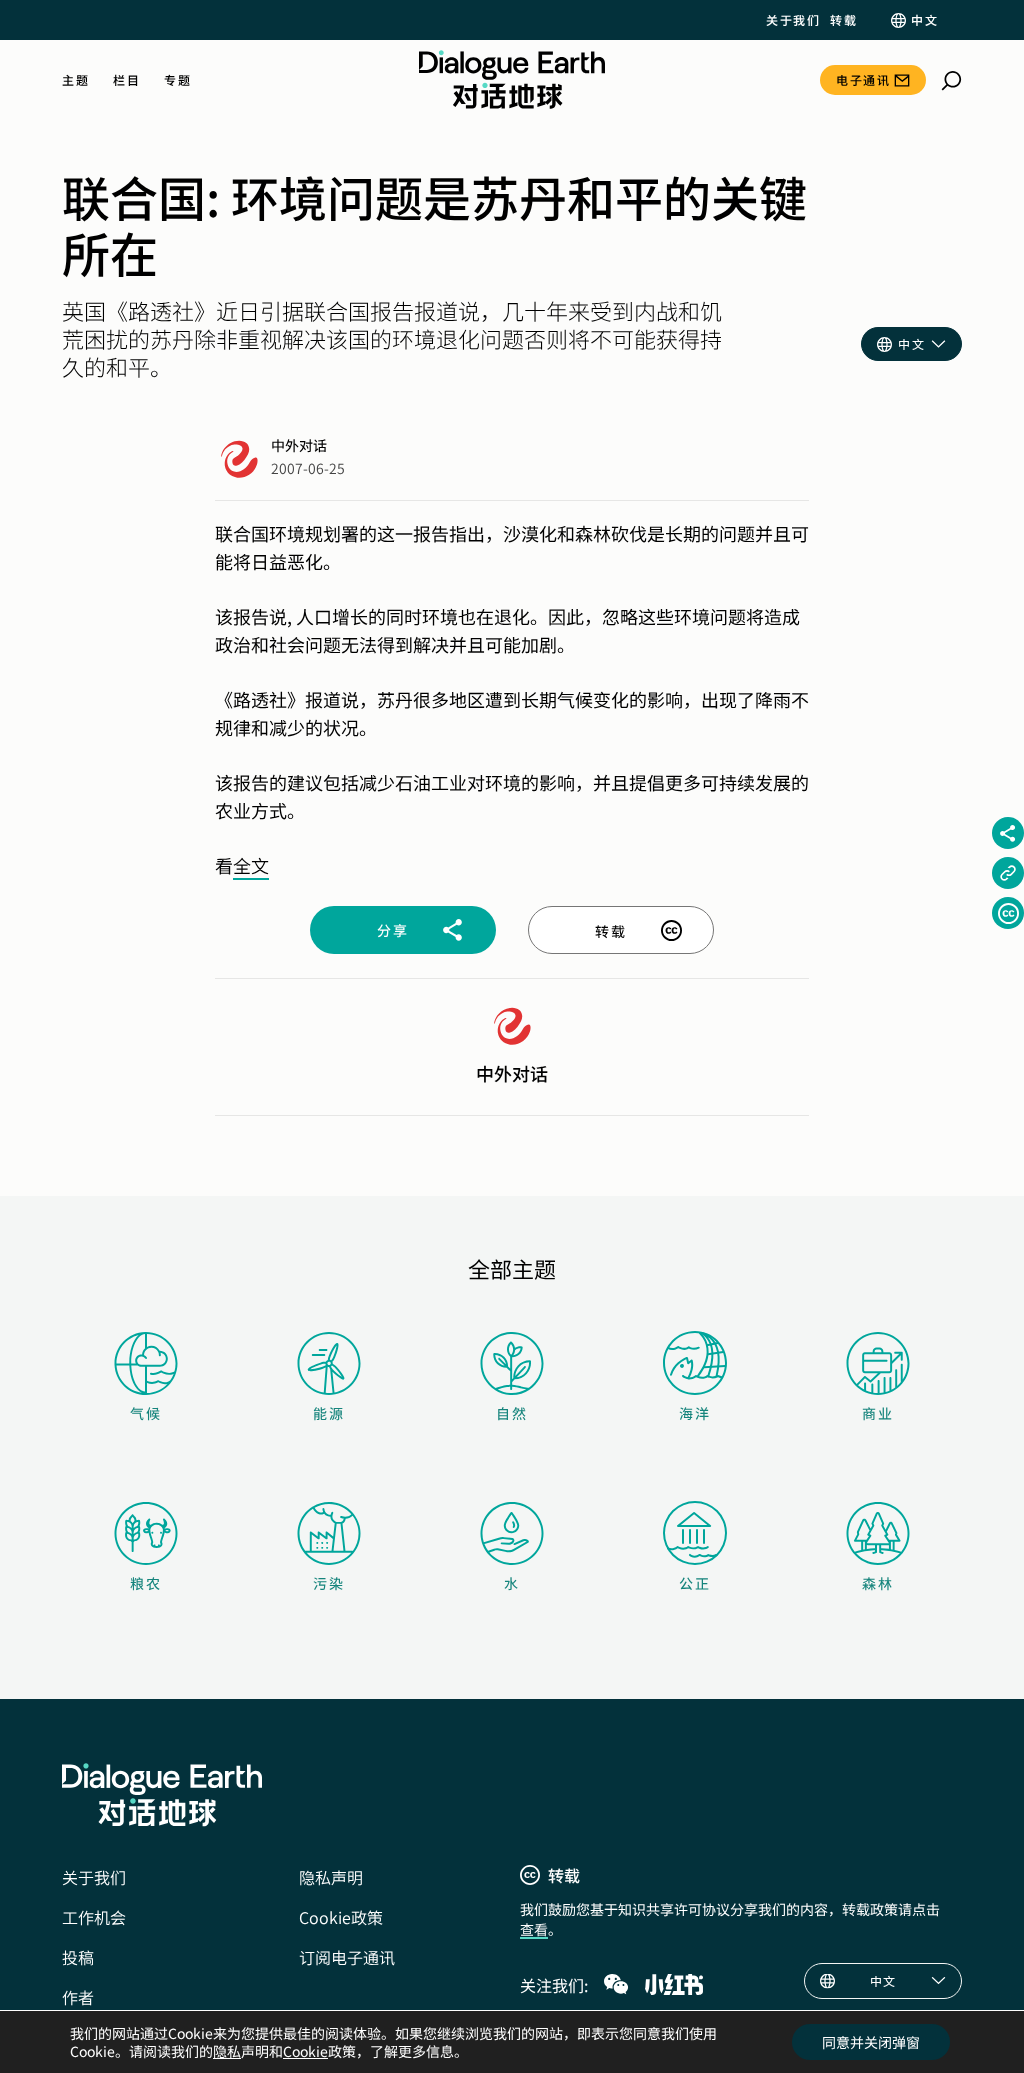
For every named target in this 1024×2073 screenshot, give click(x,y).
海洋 (695, 1413)
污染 (329, 1583)
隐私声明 (331, 1877)
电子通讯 (863, 79)
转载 (843, 20)
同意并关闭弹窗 (871, 2042)
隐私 (227, 2051)
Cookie (305, 2051)
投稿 (78, 1957)
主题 (75, 80)
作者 (78, 1997)
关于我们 (793, 20)
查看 (534, 1929)
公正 (695, 1583)
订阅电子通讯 (347, 1957)
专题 (177, 80)
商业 (878, 1413)
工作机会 (94, 1917)
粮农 (146, 1583)
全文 (251, 865)
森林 (878, 1583)
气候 (146, 1413)
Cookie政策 (341, 1917)
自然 (512, 1413)
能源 (329, 1413)
